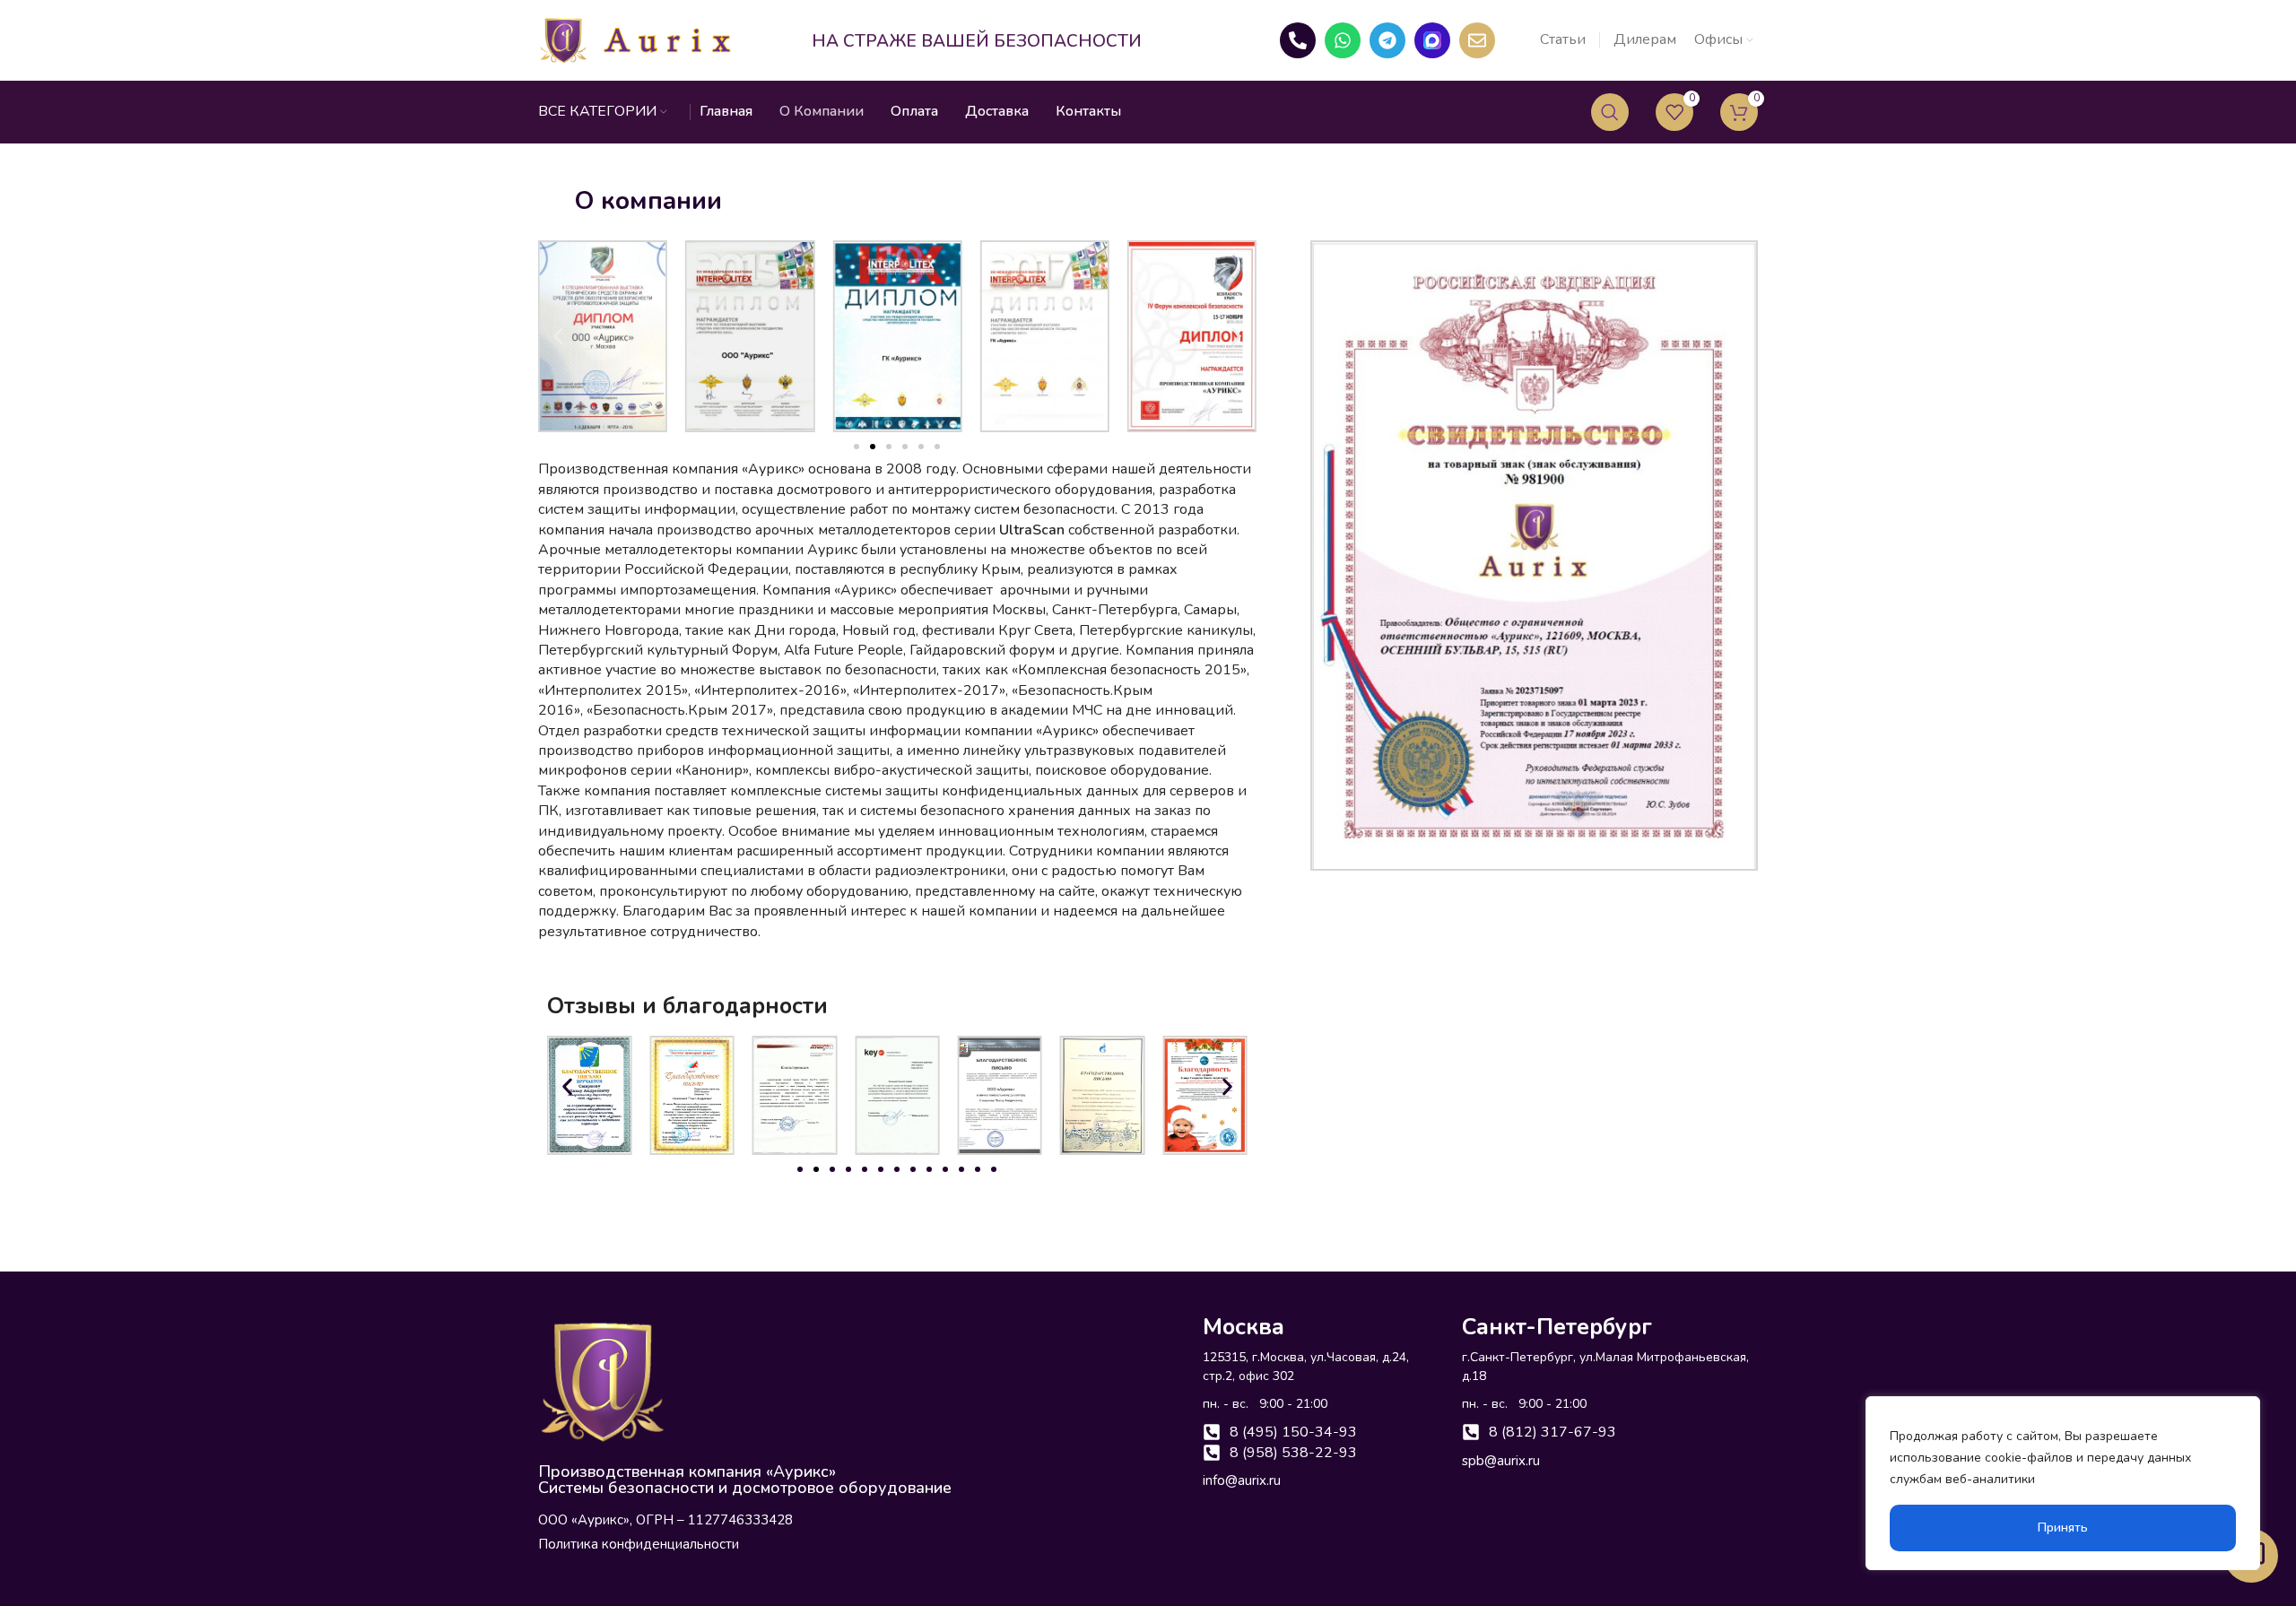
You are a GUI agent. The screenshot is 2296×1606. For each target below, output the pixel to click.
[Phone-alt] (1298, 40)
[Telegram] (1387, 40)
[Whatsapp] (1343, 40)
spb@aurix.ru (1501, 1461)
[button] (558, 337)
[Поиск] (1610, 112)
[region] (2063, 1483)
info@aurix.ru (1242, 1480)
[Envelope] (1477, 40)
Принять (2063, 1528)
